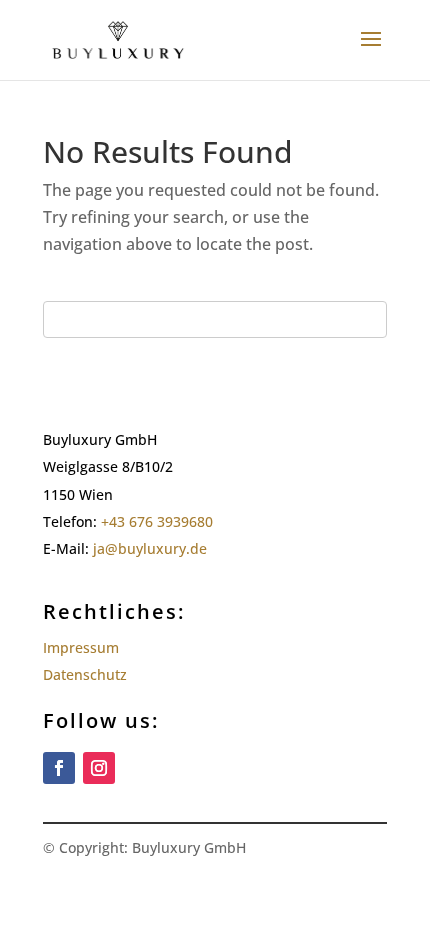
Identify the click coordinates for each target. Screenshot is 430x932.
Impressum (81, 647)
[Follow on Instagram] (99, 768)
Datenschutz (85, 674)
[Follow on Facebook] (59, 768)
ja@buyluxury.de (152, 548)
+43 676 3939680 (157, 521)
